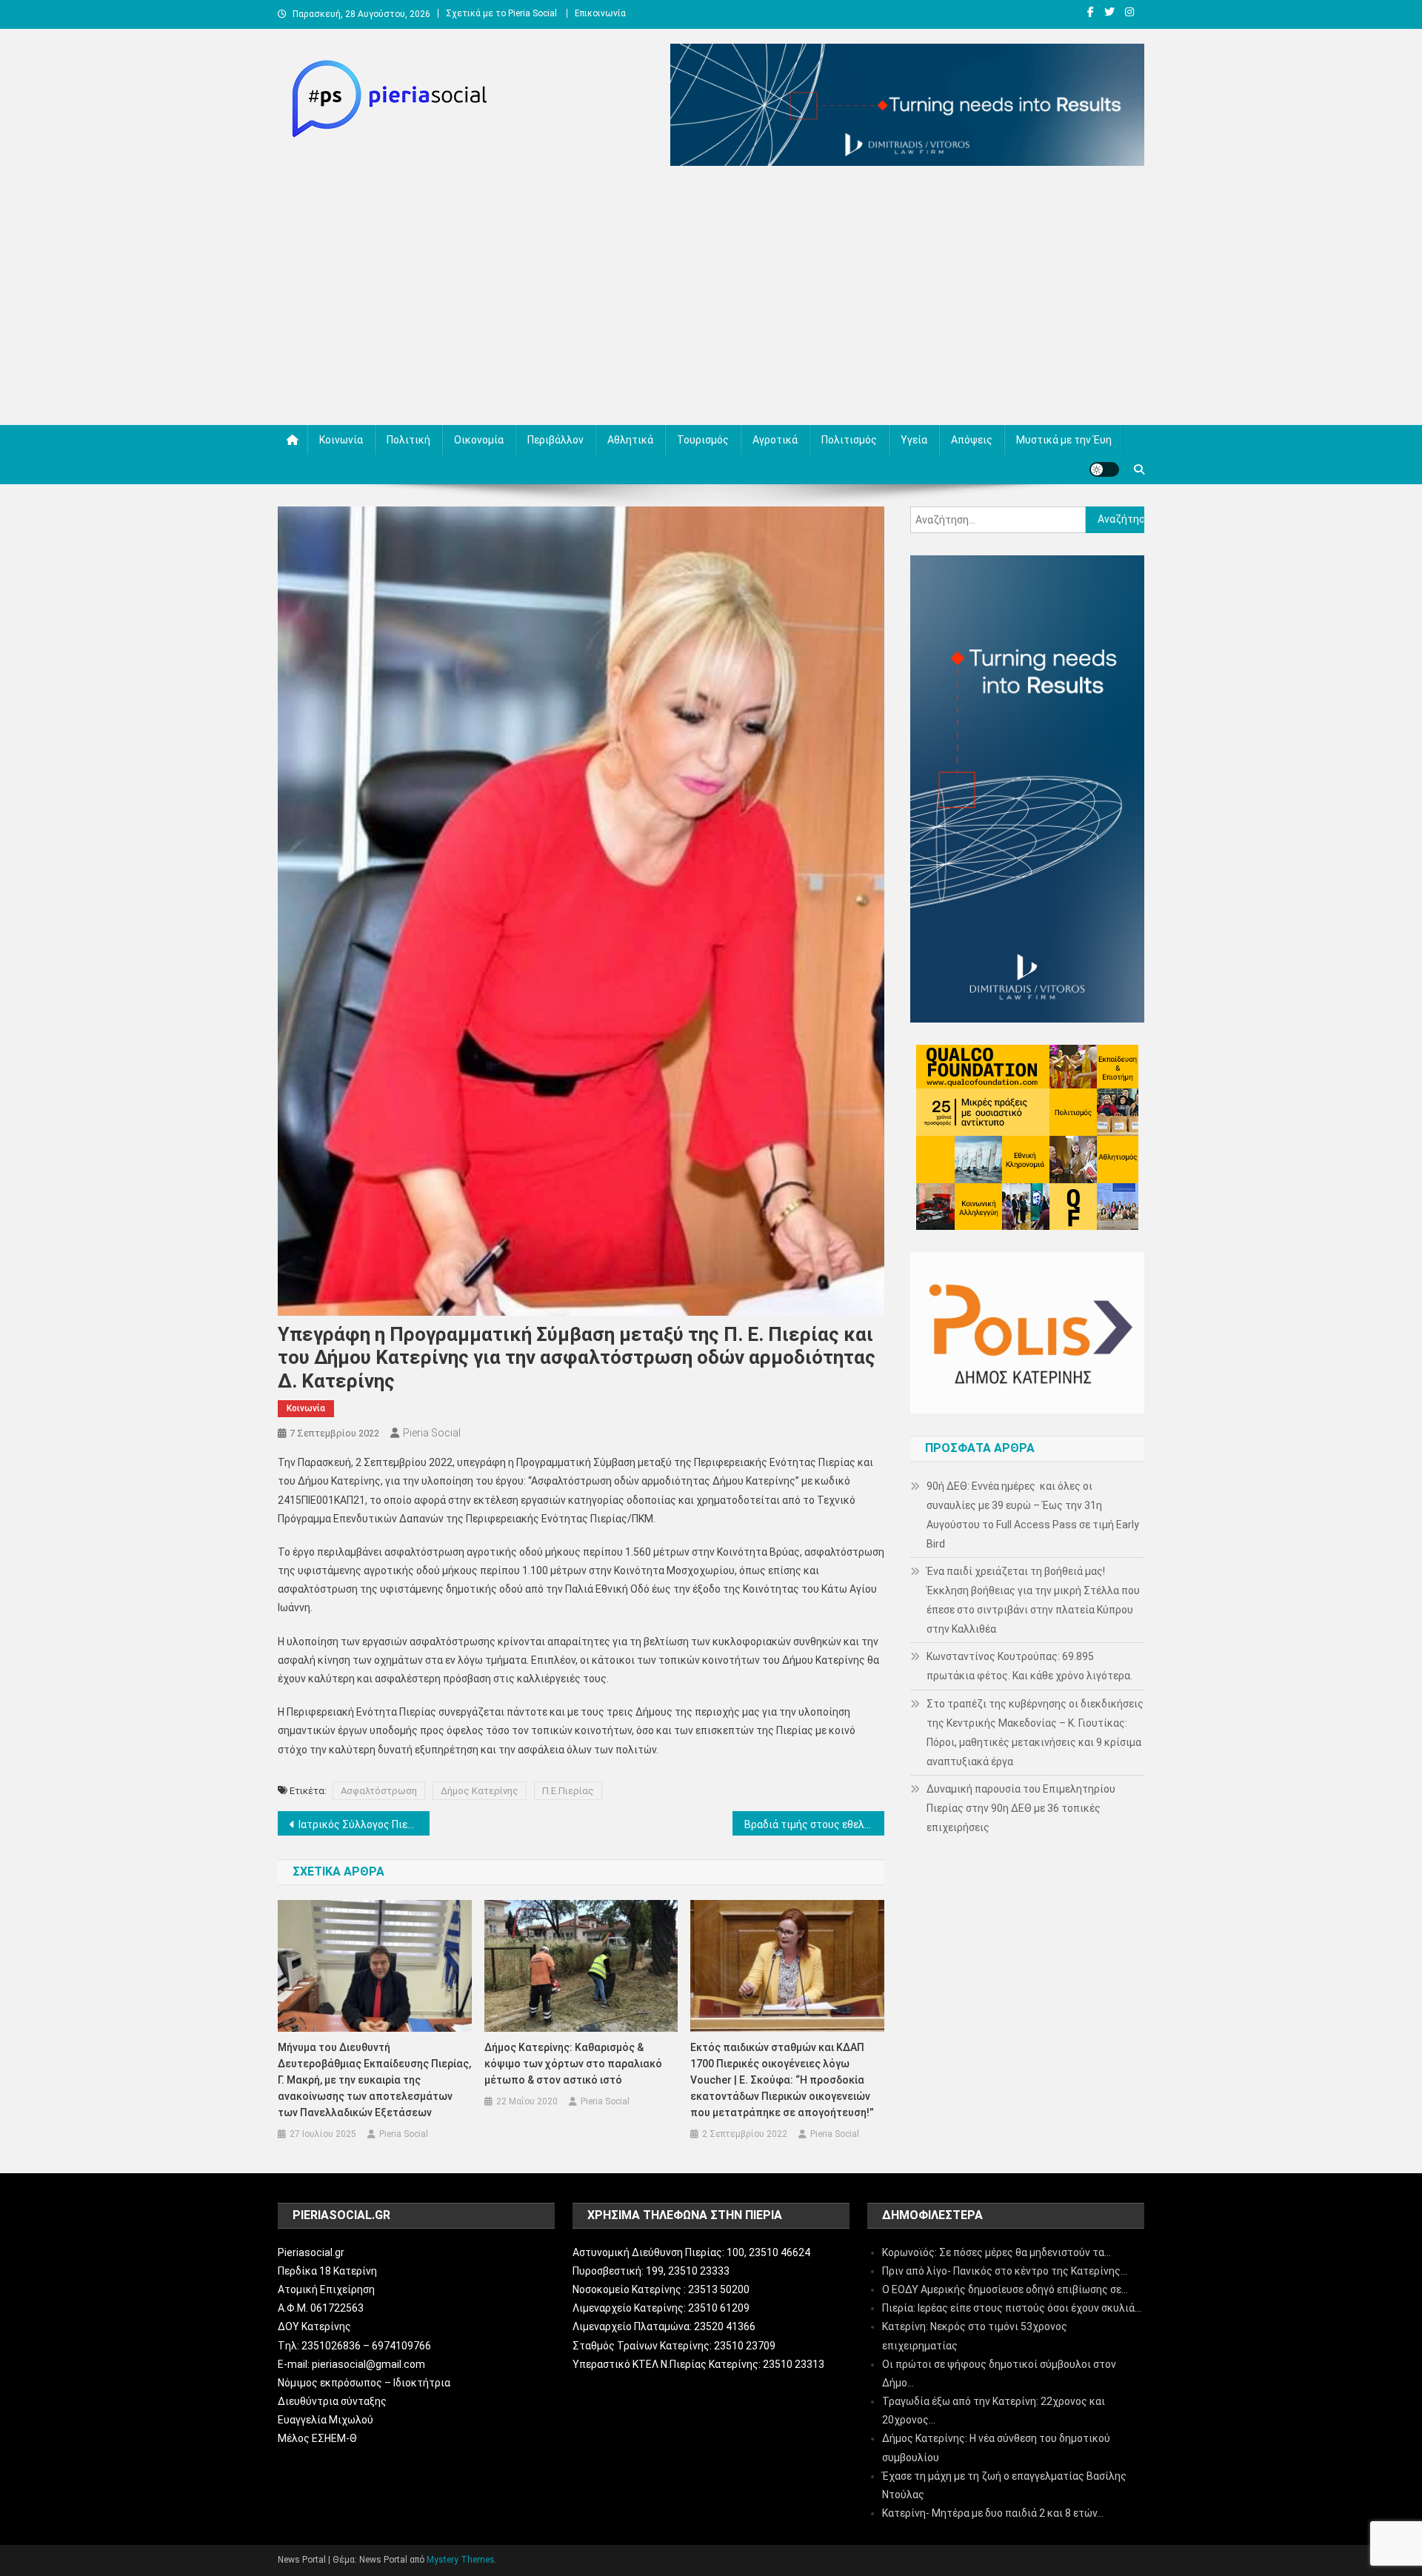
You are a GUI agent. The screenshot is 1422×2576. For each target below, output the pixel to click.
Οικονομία (479, 440)
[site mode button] (1104, 469)
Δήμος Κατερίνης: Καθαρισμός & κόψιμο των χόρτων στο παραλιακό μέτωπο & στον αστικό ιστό (573, 2064)
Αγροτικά (775, 440)
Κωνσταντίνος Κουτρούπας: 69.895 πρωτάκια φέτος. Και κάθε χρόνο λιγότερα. (1029, 1666)
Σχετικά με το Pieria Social (501, 13)
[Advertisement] (711, 299)
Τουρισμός (703, 440)
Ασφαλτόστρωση (379, 1791)
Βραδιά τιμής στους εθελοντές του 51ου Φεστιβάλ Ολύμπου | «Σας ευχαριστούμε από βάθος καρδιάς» (814, 1824)
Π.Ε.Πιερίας (568, 1791)
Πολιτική (408, 440)
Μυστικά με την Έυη (1064, 440)
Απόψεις (972, 440)
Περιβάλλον (555, 440)
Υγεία (914, 440)
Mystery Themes (461, 2560)
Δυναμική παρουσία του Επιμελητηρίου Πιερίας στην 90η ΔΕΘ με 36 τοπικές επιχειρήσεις (1021, 1808)
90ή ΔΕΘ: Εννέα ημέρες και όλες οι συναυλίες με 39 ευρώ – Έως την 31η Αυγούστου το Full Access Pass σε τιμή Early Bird (1033, 1515)
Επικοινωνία (600, 13)
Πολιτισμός (849, 440)
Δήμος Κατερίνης (480, 1791)
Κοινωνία (341, 440)
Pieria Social (432, 1433)
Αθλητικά (630, 440)
